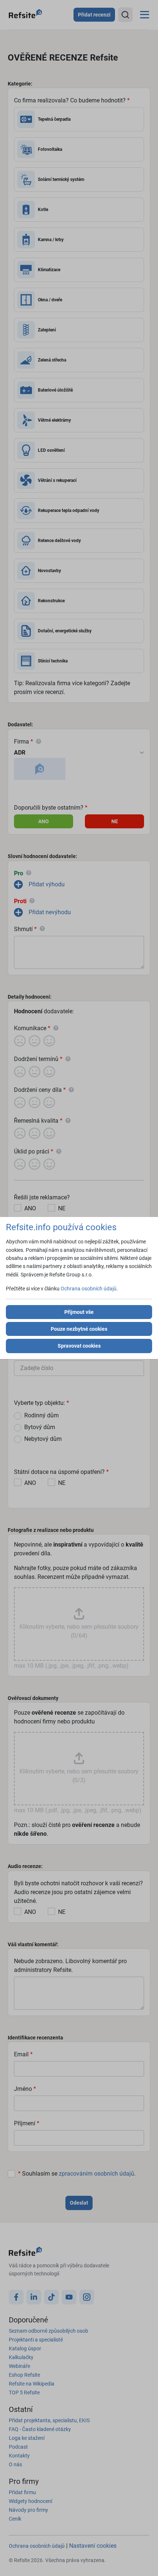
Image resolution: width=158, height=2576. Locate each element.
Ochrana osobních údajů (89, 1289)
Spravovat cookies (79, 1346)
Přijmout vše (79, 1312)
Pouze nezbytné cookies (79, 1329)
